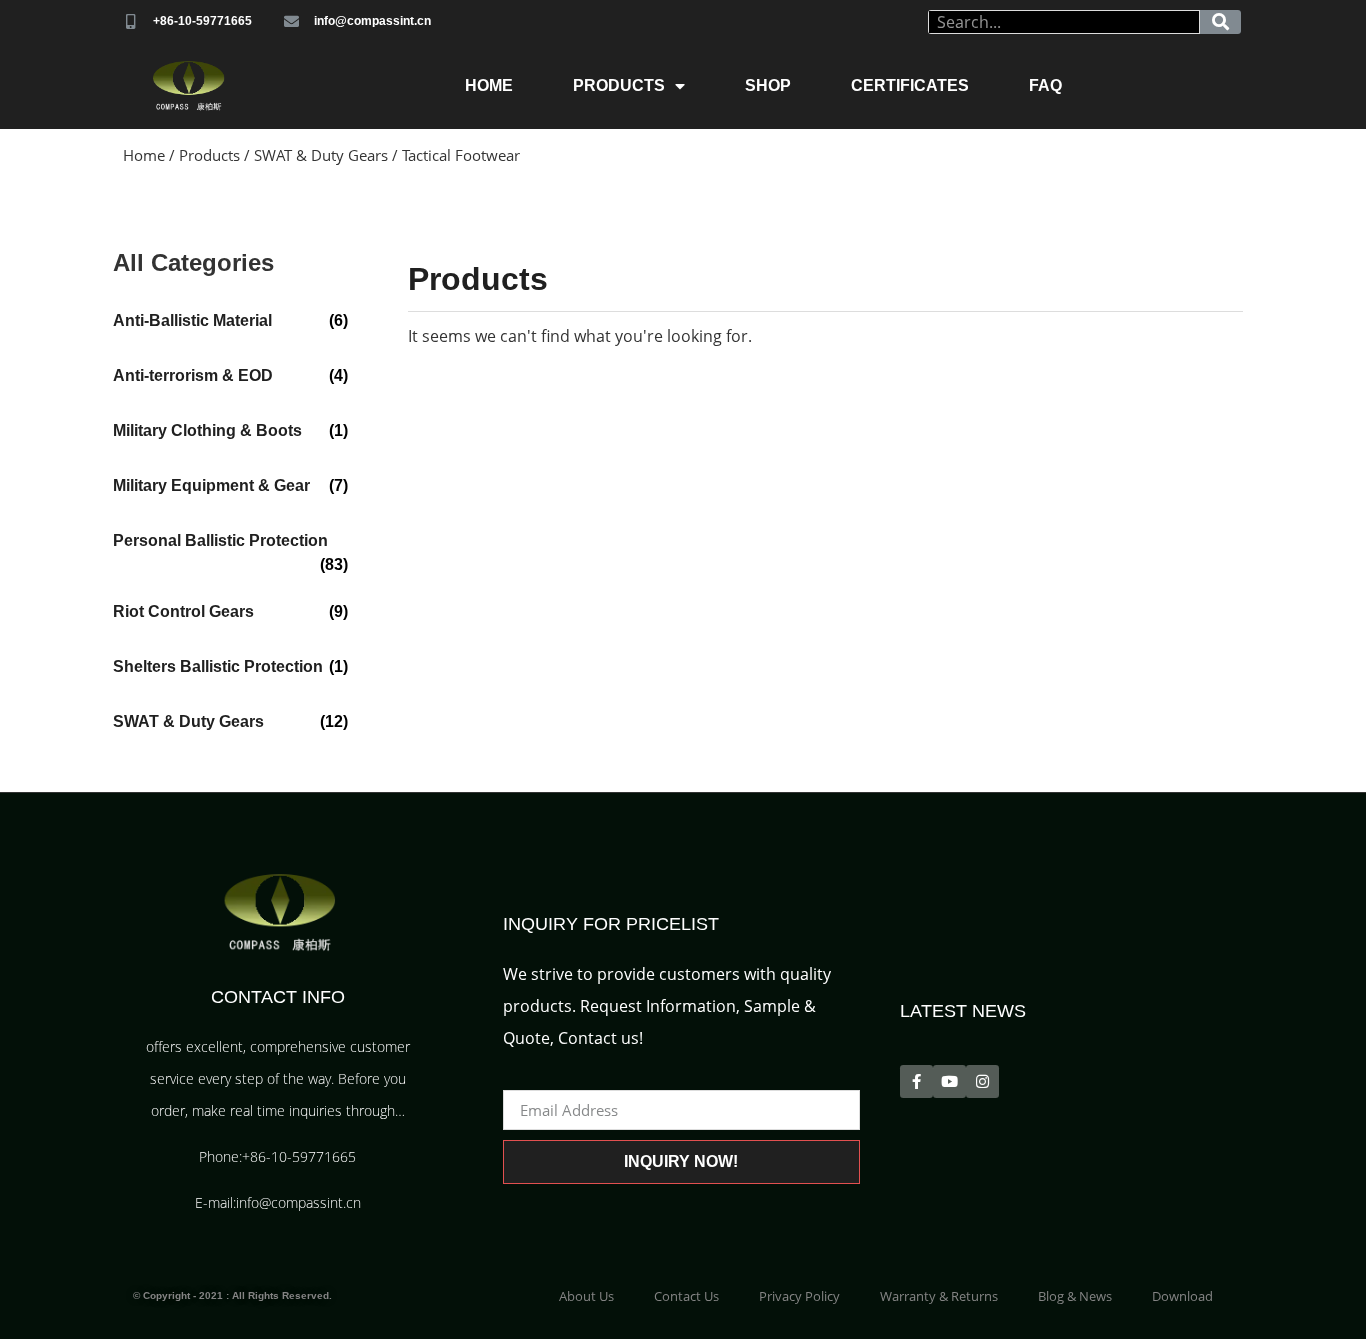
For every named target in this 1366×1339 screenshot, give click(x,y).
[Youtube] (949, 1081)
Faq (1045, 85)
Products (619, 85)
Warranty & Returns (939, 1296)
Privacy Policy (799, 1296)
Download (1182, 1296)
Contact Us (686, 1296)
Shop (768, 85)
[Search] (1220, 22)
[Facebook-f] (916, 1081)
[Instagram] (982, 1081)
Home (489, 85)
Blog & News (1075, 1296)
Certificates (910, 85)
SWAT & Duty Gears (321, 155)
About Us (586, 1296)
